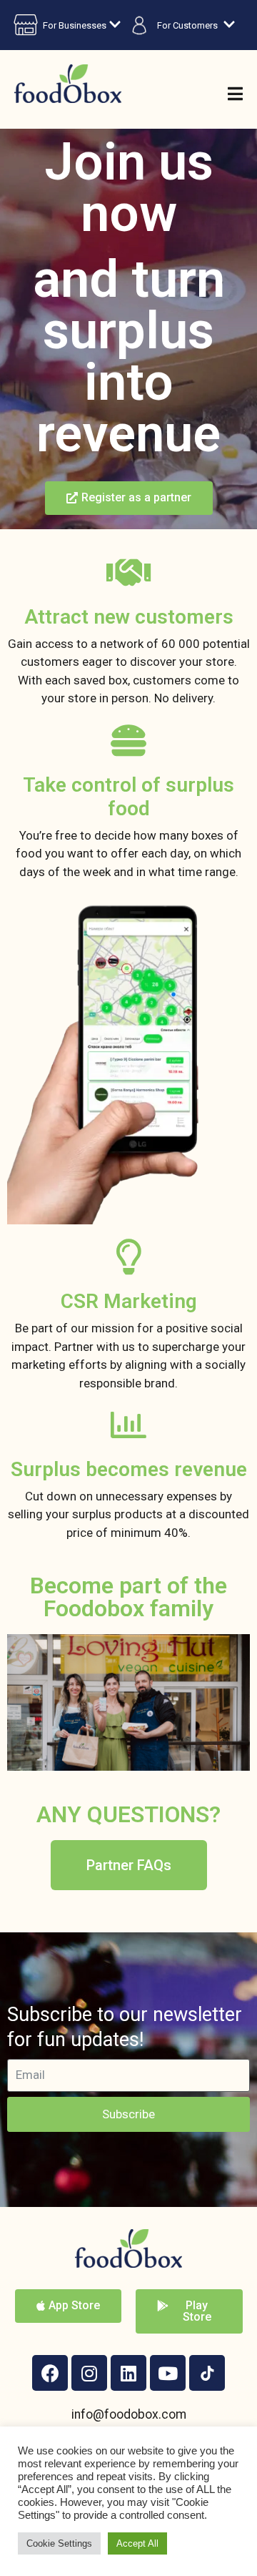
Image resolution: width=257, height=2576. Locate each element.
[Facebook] (50, 2373)
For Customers (187, 25)
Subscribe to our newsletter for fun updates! (125, 2027)
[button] (129, 498)
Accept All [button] (137, 2543)
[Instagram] (89, 2373)
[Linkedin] (128, 2373)
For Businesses (75, 25)
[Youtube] (168, 2373)
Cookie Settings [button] (59, 2543)
